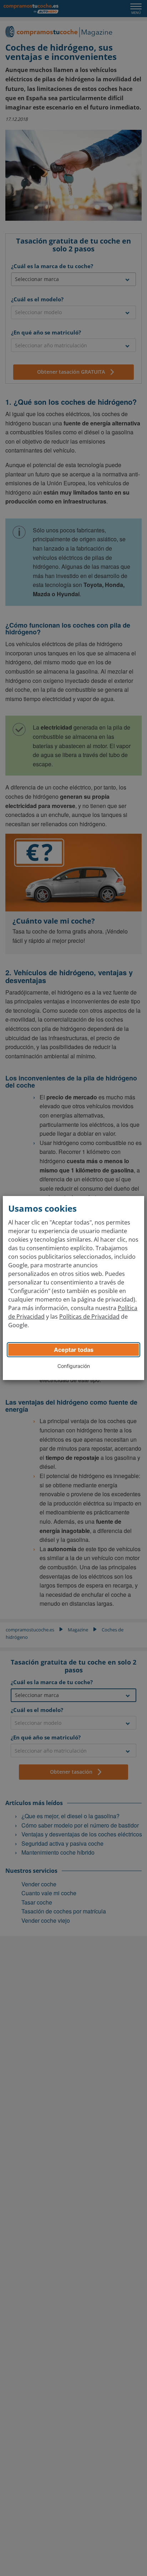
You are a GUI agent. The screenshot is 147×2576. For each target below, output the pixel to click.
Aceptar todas (74, 1350)
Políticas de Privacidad (89, 1317)
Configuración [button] (74, 1366)
